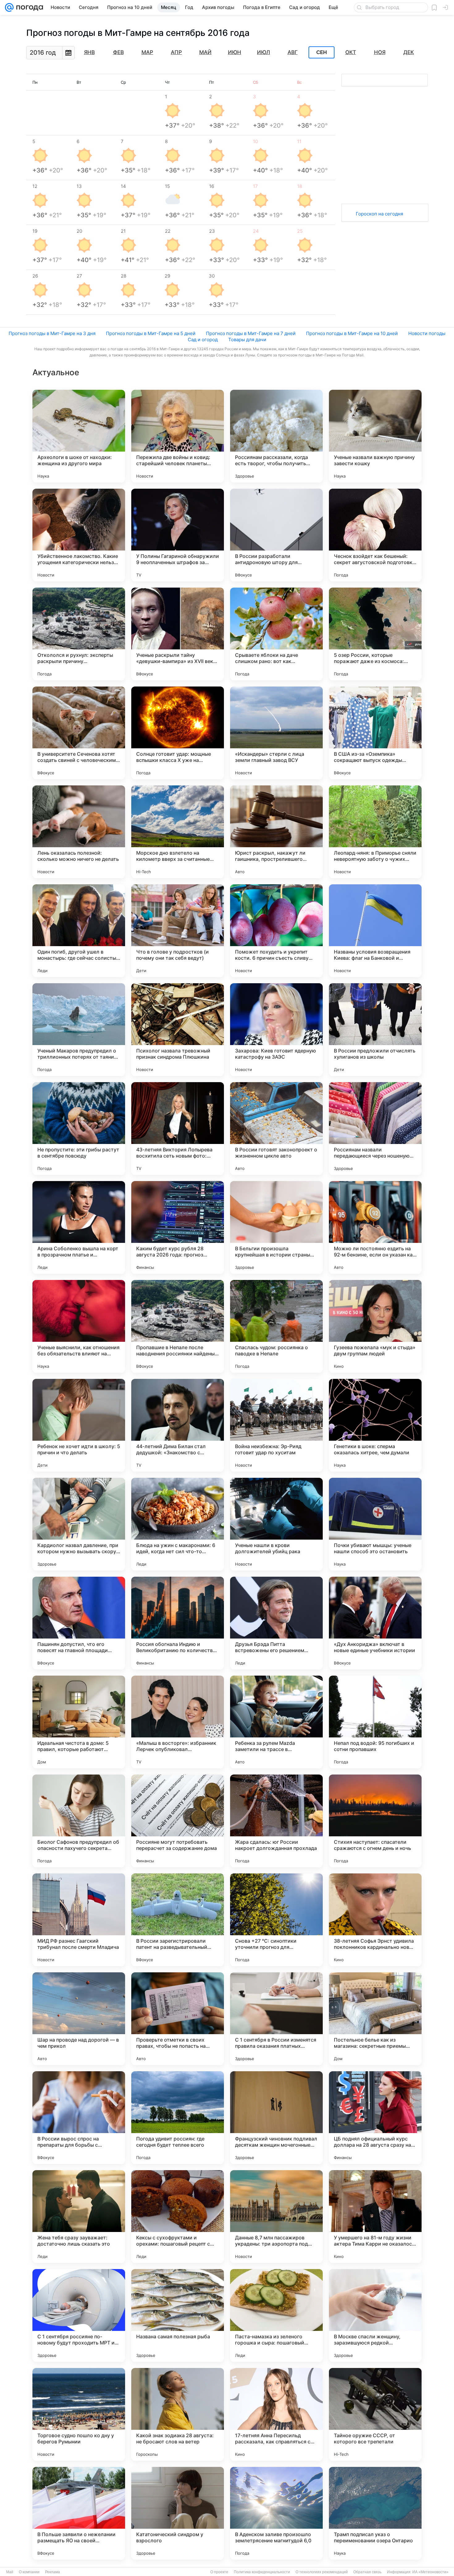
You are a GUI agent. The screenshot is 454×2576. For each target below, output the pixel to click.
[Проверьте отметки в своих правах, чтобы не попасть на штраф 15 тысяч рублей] (178, 2019)
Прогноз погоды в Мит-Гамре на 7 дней (251, 333)
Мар (147, 52)
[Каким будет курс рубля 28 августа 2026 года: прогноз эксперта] (178, 1227)
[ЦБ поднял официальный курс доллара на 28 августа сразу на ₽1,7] (375, 2118)
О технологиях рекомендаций (322, 2572)
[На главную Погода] (28, 7)
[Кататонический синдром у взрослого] (178, 2513)
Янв (89, 52)
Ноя (380, 52)
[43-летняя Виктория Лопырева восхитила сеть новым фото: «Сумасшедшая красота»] (178, 1129)
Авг (293, 52)
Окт (351, 52)
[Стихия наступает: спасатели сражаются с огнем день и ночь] (375, 1821)
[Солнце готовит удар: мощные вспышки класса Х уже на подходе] (178, 733)
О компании (29, 2572)
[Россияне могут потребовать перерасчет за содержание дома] (178, 1821)
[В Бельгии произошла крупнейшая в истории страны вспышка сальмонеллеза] (276, 1227)
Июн (235, 52)
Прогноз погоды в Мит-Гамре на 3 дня (52, 333)
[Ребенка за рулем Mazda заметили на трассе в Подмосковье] (276, 1722)
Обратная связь (367, 2572)
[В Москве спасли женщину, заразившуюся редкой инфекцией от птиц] (375, 2315)
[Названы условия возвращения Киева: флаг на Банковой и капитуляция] (375, 931)
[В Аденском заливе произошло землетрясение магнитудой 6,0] (276, 2513)
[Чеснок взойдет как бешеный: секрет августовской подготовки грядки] (375, 535)
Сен (322, 53)
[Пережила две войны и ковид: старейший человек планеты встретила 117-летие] (178, 436)
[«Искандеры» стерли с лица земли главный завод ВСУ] (276, 733)
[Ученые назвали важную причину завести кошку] (375, 436)
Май (205, 52)
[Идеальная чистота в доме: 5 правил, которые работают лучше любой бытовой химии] (79, 1722)
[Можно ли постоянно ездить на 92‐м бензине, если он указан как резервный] (375, 1227)
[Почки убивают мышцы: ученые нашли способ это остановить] (375, 1524)
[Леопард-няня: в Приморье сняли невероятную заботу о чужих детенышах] (375, 832)
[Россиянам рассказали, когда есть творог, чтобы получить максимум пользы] (276, 436)
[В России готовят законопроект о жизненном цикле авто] (276, 1129)
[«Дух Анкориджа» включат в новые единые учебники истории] (375, 1623)
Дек (409, 52)
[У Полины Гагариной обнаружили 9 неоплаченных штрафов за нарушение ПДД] (178, 535)
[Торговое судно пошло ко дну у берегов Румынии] (79, 2414)
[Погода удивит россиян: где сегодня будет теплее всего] (178, 2118)
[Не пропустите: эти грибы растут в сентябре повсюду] (79, 1129)
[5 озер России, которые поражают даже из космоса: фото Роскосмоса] (375, 634)
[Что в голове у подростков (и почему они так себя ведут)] (178, 931)
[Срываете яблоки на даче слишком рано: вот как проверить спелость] (276, 634)
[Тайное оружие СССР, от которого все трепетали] (375, 2414)
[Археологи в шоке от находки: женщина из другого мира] (79, 436)
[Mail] (9, 7)
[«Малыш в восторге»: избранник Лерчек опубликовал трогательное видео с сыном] (178, 1722)
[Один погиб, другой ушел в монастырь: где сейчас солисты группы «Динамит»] (79, 931)
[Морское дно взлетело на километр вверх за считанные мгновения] (178, 832)
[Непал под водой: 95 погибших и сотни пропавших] (375, 1722)
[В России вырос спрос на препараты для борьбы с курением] (79, 2118)
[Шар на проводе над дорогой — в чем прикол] (79, 2019)
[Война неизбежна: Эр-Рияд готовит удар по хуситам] (276, 1425)
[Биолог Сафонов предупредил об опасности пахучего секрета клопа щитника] (79, 1821)
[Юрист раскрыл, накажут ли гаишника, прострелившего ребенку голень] (276, 832)
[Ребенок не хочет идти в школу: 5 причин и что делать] (79, 1425)
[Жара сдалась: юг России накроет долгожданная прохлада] (276, 1821)
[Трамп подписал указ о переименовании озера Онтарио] (375, 2513)
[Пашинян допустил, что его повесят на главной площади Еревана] (79, 1623)
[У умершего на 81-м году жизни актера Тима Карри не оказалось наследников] (375, 2217)
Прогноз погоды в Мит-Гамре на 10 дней (352, 333)
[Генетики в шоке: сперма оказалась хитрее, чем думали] (375, 1425)
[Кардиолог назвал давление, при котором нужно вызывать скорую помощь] (79, 1524)
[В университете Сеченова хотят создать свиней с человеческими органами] (79, 733)
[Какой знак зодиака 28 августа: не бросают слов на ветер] (178, 2414)
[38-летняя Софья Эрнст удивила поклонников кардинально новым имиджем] (375, 1920)
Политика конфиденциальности (262, 2572)
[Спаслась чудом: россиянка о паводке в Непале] (276, 1326)
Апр (176, 52)
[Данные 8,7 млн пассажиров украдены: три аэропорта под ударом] (276, 2217)
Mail (10, 2572)
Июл (263, 52)
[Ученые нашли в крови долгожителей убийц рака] (276, 1524)
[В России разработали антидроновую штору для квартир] (276, 535)
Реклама (53, 2572)
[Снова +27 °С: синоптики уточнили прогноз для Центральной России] (276, 1920)
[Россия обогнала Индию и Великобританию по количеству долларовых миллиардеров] (178, 1623)
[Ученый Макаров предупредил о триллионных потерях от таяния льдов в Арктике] (79, 1030)
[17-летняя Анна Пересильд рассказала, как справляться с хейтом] (276, 2414)
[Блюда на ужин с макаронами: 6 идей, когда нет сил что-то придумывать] (178, 1524)
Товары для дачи (247, 340)
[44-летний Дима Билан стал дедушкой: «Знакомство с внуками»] (178, 1425)
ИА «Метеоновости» (430, 2572)
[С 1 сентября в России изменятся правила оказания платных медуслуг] (276, 2019)
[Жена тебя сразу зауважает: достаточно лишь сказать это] (79, 2217)
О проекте (219, 2572)
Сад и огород (203, 340)
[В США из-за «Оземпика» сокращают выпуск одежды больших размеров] (375, 733)
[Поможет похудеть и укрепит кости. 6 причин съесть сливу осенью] (276, 931)
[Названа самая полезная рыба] (178, 2315)
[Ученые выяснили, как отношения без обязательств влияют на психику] (79, 1326)
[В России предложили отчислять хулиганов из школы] (375, 1030)
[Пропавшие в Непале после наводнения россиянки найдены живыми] (178, 1326)
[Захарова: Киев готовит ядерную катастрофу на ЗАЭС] (276, 1030)
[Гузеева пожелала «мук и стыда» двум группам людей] (375, 1326)
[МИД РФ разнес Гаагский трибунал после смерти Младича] (79, 1920)
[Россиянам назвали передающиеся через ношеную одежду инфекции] (375, 1129)
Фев (118, 52)
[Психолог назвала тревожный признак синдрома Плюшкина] (178, 1030)
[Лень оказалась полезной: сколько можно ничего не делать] (79, 832)
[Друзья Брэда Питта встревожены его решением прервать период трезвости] (276, 1623)
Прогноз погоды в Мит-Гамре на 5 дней (151, 333)
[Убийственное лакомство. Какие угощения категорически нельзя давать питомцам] (79, 535)
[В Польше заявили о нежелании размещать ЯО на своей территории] (79, 2513)
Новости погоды (427, 333)
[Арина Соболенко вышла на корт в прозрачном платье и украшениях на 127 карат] (79, 1227)
